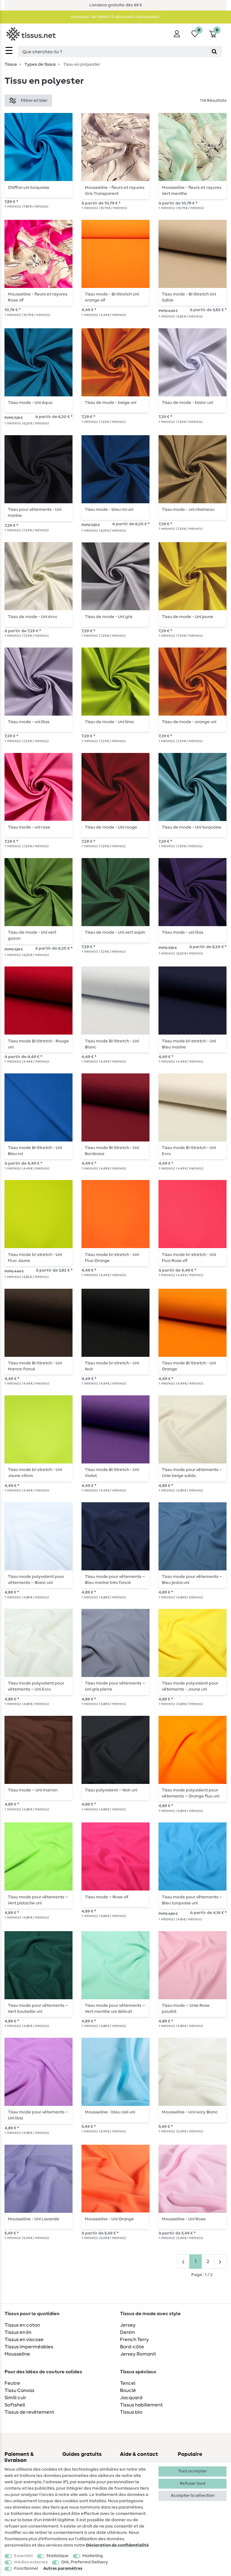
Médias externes (31, 2562)
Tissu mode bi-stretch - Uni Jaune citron (35, 1473)
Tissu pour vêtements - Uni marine (35, 513)
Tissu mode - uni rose (29, 827)
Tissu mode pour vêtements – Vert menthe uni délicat (115, 2009)
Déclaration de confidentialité (117, 2545)
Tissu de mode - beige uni (111, 403)
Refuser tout (193, 2484)
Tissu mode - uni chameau (188, 510)
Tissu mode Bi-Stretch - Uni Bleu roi (35, 1151)
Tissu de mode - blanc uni (187, 403)
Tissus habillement (141, 2405)
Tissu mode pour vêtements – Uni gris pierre (115, 1686)
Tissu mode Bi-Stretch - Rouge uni (38, 1044)
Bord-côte (132, 2347)
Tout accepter (192, 2471)
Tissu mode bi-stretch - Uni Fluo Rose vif (189, 1258)
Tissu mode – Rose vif (107, 1897)
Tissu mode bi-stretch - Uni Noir (112, 1366)
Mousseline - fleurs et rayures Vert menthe (192, 191)
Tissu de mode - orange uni (189, 722)
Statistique (57, 2556)
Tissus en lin (18, 2332)
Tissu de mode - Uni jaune (188, 617)
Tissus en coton (22, 2325)
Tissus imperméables (29, 2347)
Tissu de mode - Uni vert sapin (115, 932)
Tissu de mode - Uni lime (109, 722)
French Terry (134, 2340)
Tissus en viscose (24, 2340)
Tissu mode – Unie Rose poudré (186, 2009)
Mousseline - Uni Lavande (34, 2219)
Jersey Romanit (138, 2354)
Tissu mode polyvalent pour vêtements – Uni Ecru (36, 1686)
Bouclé (128, 2390)
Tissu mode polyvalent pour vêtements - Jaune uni (190, 1686)
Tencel (128, 2383)
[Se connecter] (177, 34)
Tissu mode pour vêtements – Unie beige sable (192, 1473)
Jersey (128, 2325)
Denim (128, 2332)
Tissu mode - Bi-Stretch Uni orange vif (112, 297)
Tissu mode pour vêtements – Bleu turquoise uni (192, 1900)
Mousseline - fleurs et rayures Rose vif (38, 297)
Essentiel (23, 2556)
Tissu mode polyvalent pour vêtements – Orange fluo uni (191, 1793)
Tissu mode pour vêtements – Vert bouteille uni (38, 2009)
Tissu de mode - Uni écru (32, 617)
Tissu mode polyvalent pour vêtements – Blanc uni (36, 1580)
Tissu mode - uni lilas (29, 722)
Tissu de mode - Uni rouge (111, 827)
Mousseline (17, 2354)
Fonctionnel (26, 2568)
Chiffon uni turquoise (29, 188)
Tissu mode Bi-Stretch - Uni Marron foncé (35, 1366)
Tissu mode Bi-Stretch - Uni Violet (112, 1473)
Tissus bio (131, 2412)
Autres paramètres (63, 2568)
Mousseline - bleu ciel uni (110, 2112)
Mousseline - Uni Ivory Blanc (190, 2112)
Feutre (12, 2383)
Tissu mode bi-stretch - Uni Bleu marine (189, 1044)
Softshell (15, 2405)
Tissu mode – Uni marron (33, 1790)
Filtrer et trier (34, 101)
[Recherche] (214, 52)
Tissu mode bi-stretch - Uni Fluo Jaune (35, 1258)
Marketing (93, 2556)
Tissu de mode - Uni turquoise (192, 827)
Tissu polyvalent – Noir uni (111, 1790)
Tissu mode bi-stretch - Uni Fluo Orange (112, 1258)
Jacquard (131, 2398)
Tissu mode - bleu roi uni (109, 510)
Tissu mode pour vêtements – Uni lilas (38, 2115)
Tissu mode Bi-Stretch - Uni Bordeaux (112, 1151)
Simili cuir (15, 2398)
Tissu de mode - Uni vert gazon (32, 935)
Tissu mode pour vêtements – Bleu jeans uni (192, 1580)
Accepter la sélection (193, 2496)
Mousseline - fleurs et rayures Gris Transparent (115, 191)
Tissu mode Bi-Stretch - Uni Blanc (112, 1044)
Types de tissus (40, 64)
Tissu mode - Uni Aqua (30, 403)
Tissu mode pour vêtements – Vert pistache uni (38, 1900)
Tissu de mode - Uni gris (109, 617)
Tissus (11, 64)
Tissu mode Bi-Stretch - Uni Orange (189, 1366)
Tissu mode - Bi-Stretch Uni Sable (189, 297)
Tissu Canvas (19, 2390)
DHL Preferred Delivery (85, 2562)
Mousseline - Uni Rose (184, 2219)
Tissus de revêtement (29, 2412)
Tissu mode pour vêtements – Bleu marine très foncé (115, 1580)
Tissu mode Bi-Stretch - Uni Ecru (189, 1151)
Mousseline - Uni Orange (109, 2219)
